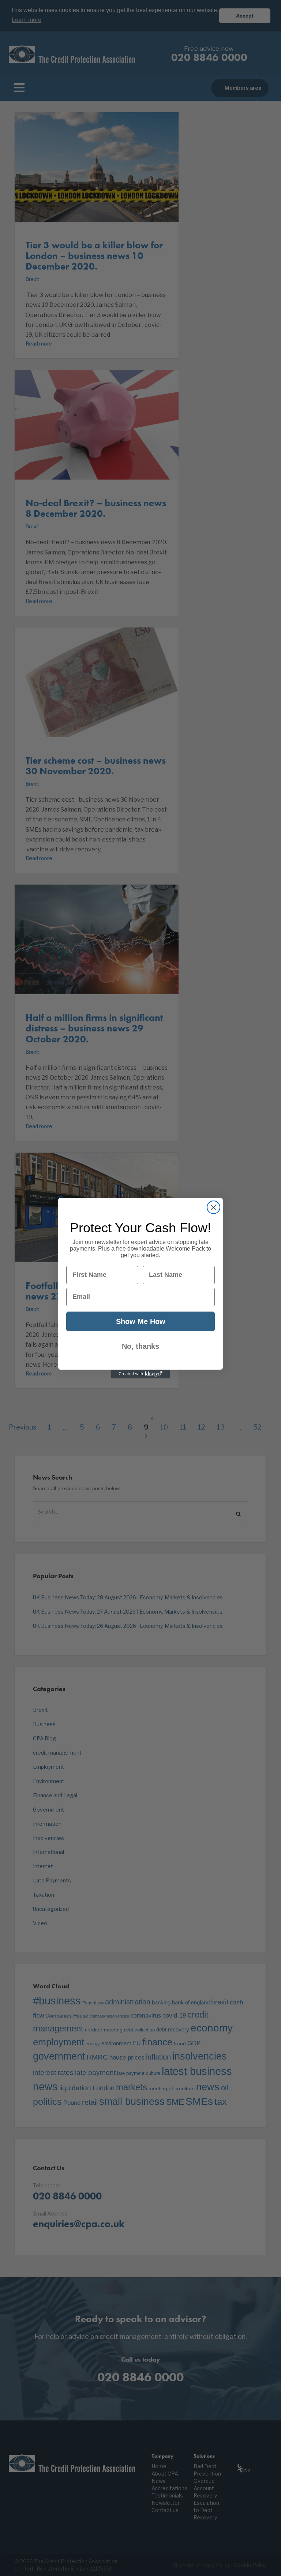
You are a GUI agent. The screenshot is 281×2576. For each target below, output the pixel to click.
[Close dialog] (213, 1207)
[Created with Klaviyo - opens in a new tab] (140, 1374)
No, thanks (140, 1346)
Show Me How (141, 1321)
